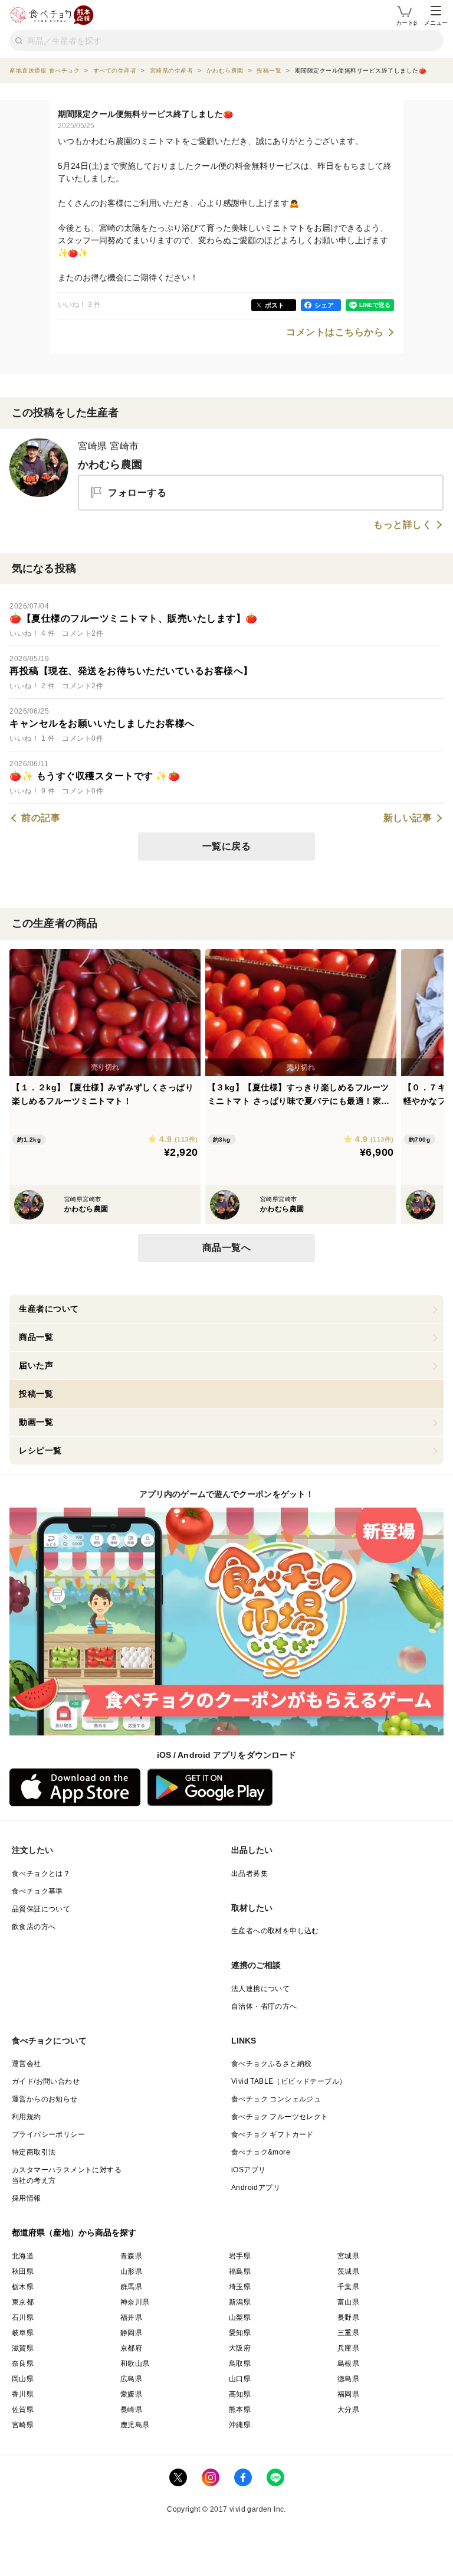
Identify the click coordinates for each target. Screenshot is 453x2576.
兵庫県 (348, 2348)
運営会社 (27, 2064)
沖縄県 (240, 2425)
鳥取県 (240, 2363)
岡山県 (23, 2379)
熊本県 (240, 2410)
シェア (324, 305)
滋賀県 (23, 2348)
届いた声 (36, 1365)
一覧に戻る (227, 846)
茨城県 (348, 2271)
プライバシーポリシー (48, 2134)
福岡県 (348, 2394)
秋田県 (23, 2271)
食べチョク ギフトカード (273, 2134)
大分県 (348, 2410)
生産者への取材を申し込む (275, 1931)
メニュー (436, 23)
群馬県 (131, 2287)
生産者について (49, 1309)
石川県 (23, 2317)
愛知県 (240, 2333)
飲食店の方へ (34, 1927)
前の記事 (41, 818)
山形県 (131, 2271)
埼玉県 (240, 2287)
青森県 (131, 2256)
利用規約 (27, 2117)
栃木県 (23, 2287)
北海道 (23, 2256)
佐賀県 (23, 2410)
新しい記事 (408, 818)
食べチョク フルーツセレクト (280, 2117)
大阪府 (240, 2348)
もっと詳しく (403, 525)
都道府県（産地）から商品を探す (74, 2232)
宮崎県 (23, 2425)
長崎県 (131, 2410)
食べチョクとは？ (41, 1874)
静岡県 (131, 2333)
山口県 (240, 2379)
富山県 (348, 2302)
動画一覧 (36, 1422)
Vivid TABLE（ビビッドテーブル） (289, 2081)
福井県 (131, 2317)
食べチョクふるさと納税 (271, 2064)
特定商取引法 (34, 2152)
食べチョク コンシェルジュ (276, 2099)
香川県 (23, 2394)
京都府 (131, 2348)
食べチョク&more (261, 2152)
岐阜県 (23, 2333)
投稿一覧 (36, 1394)
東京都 (23, 2302)
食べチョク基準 (37, 1891)
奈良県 (23, 2363)
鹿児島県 (135, 2425)
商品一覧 (36, 1337)
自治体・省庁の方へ (264, 2006)
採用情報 (27, 2198)
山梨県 (240, 2317)
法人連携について (260, 1989)
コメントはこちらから (335, 332)
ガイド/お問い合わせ (46, 2081)
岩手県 (240, 2256)
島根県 (348, 2363)
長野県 (348, 2317)
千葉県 (348, 2287)
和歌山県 (135, 2363)
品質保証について (41, 1909)
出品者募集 (250, 1874)
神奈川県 (135, 2302)
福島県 (240, 2271)
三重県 (348, 2333)
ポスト (275, 305)
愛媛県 (131, 2394)
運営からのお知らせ (45, 2099)
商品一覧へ (227, 1248)
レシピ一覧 (40, 1450)
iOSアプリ (248, 2170)
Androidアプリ (256, 2188)
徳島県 (348, 2379)
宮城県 (348, 2256)
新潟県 (240, 2302)
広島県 (131, 2379)
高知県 (240, 2394)
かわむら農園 (110, 465)
